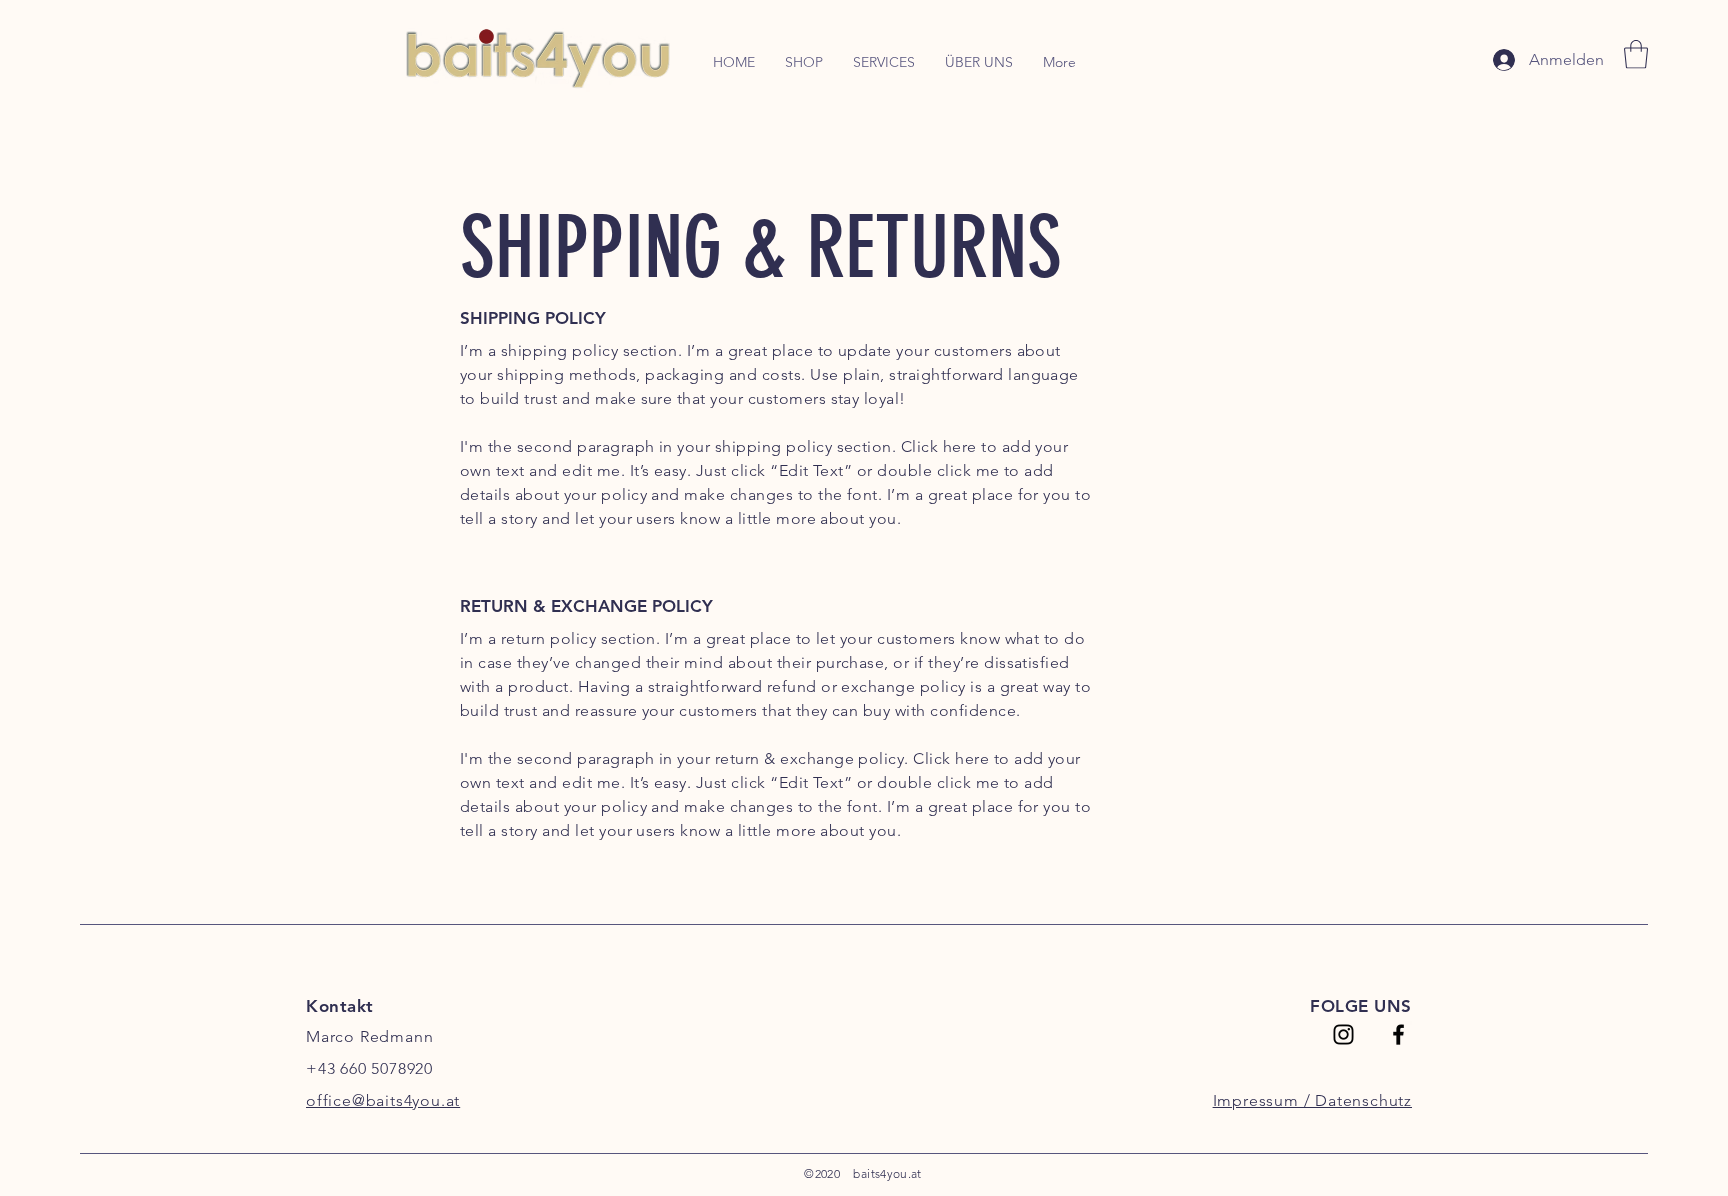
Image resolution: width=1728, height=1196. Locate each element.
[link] (1636, 54)
